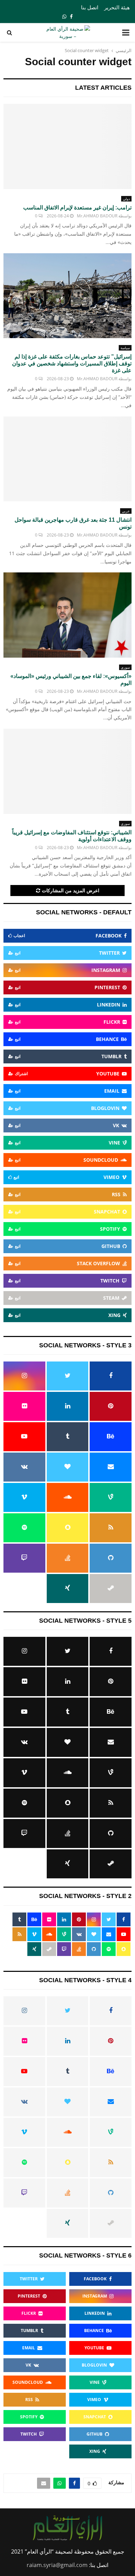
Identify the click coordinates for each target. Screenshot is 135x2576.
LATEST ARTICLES (103, 88)
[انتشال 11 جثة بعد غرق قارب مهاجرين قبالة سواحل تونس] (67, 459)
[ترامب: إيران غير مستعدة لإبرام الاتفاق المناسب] (67, 146)
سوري (125, 667)
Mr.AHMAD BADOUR (97, 216)
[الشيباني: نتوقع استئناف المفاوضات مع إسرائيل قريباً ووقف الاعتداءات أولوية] (67, 771)
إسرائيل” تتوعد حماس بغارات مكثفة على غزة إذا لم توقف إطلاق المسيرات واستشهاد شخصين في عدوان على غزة (72, 363)
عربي (126, 511)
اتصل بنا (90, 7)
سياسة (125, 348)
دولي (126, 199)
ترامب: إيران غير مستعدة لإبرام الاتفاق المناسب (77, 208)
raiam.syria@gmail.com (57, 2565)
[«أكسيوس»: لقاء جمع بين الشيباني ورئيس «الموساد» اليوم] (67, 615)
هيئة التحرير (117, 7)
